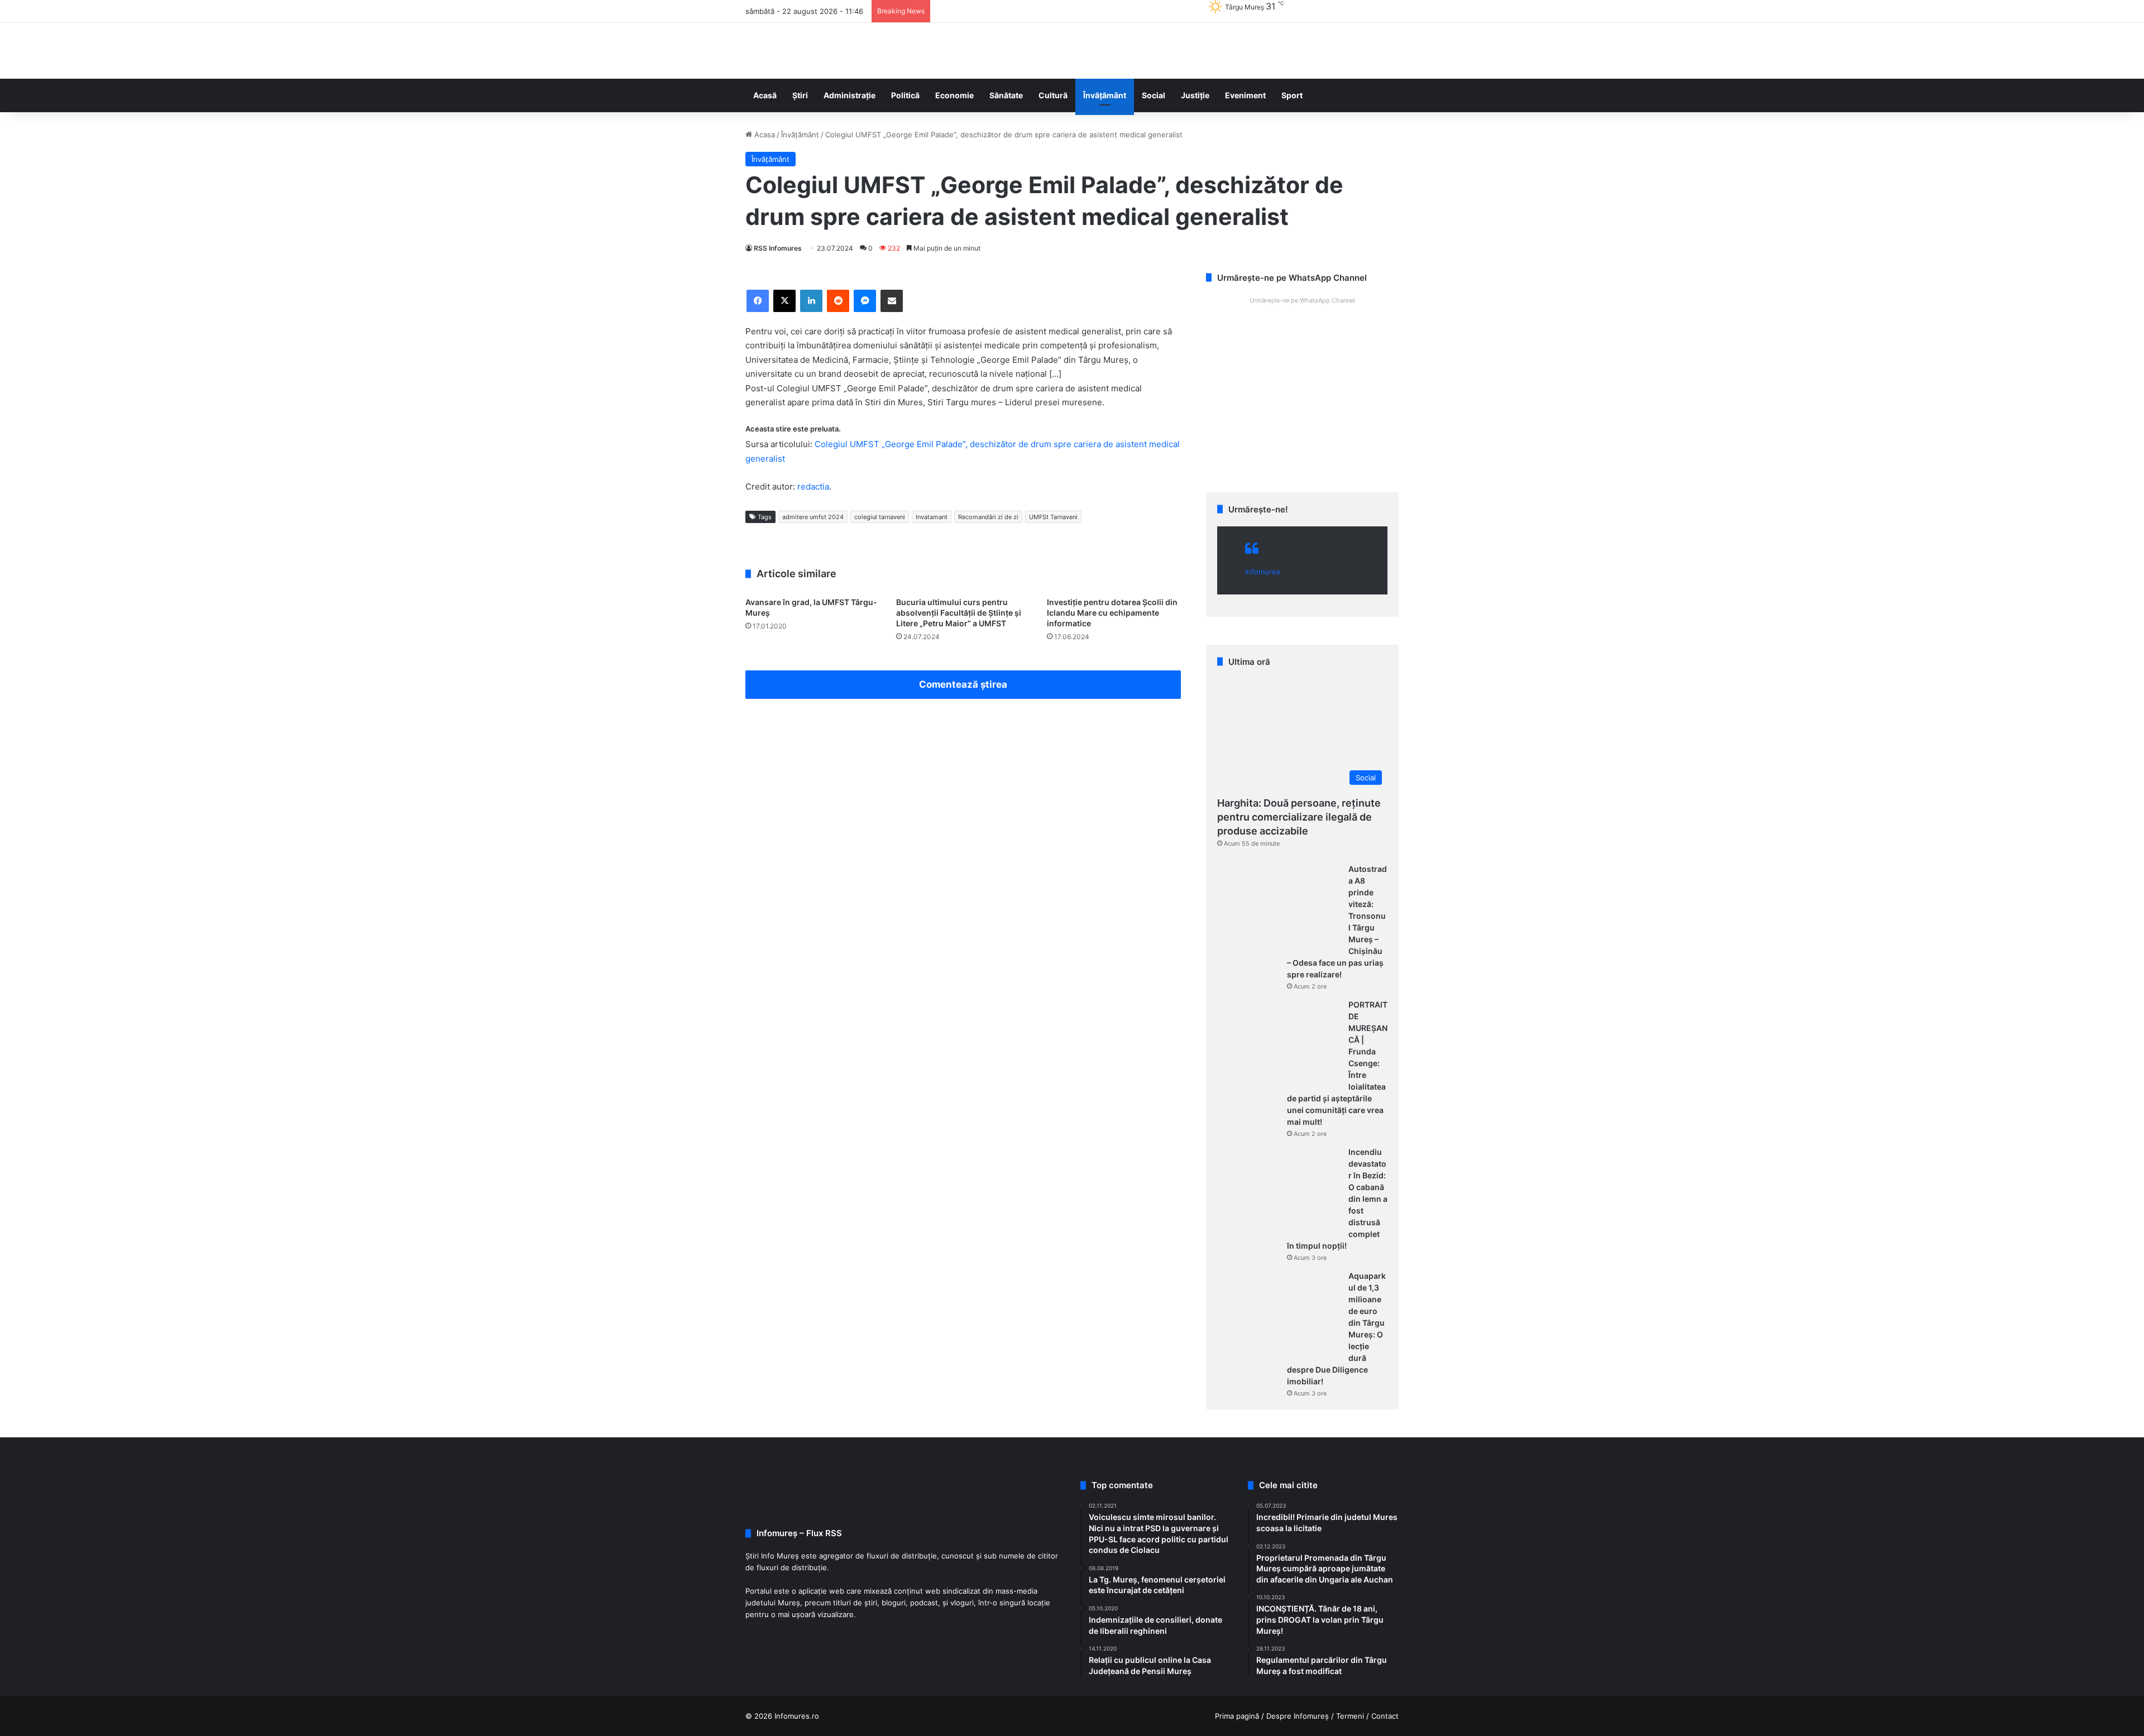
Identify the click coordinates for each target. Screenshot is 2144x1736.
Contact (1385, 1716)
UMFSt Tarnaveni (1053, 517)
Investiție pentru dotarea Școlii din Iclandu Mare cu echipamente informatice (1112, 613)
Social (1154, 95)
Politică (905, 95)
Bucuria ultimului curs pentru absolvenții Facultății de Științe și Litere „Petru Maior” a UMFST (959, 613)
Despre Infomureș (1298, 1716)
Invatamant (932, 517)
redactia (813, 486)
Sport (1292, 95)
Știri (800, 95)
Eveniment (1245, 95)
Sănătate (1006, 95)
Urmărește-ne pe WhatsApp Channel (1302, 300)
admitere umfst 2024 (813, 517)
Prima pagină (1237, 1716)
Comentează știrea (963, 684)
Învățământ (1105, 95)
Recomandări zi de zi (988, 517)
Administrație (850, 95)
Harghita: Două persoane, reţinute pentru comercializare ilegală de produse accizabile (1299, 817)
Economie (954, 95)
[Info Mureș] (762, 51)
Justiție (1195, 95)
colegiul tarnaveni (880, 517)
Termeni (1350, 1716)
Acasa (764, 135)
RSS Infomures (778, 248)
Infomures (1263, 572)
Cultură (1053, 95)
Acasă (765, 95)
